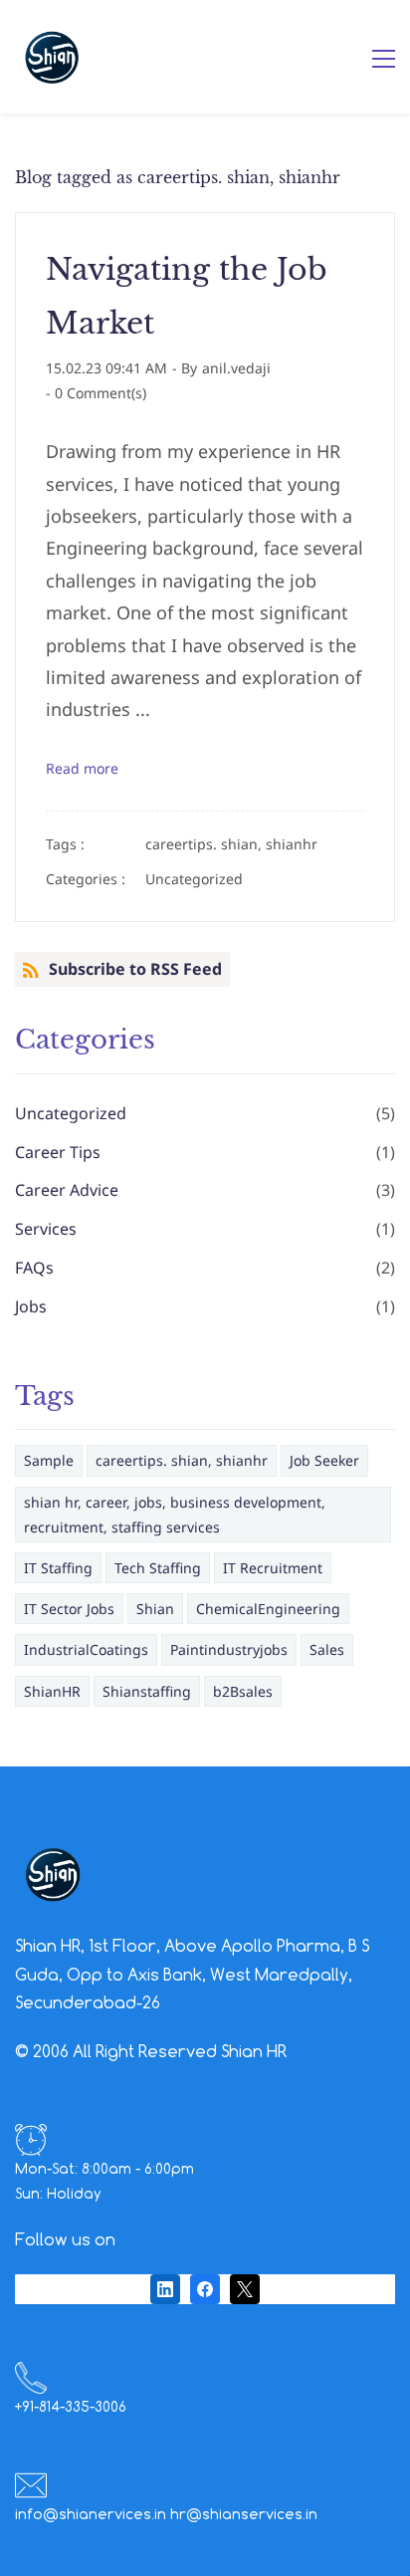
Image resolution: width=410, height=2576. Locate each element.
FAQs (34, 1268)
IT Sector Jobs (69, 1609)
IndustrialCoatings (86, 1649)
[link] (53, 1850)
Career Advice (67, 1190)
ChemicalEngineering (268, 1609)
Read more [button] (82, 768)
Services (46, 1229)
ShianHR (52, 1691)
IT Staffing (58, 1568)
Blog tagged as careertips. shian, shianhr (178, 177)
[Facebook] (205, 2289)
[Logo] (52, 57)
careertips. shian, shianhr (231, 844)
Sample (49, 1460)
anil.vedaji (236, 368)
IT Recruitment (273, 1568)
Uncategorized (194, 879)
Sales (327, 1649)
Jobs (31, 1306)
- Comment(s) (96, 393)
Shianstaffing (147, 1691)
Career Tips (58, 1152)
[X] (245, 2289)
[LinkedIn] (165, 2289)
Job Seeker (324, 1460)
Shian (155, 1609)
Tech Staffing (158, 1568)
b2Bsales (243, 1691)
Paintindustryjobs (229, 1649)
